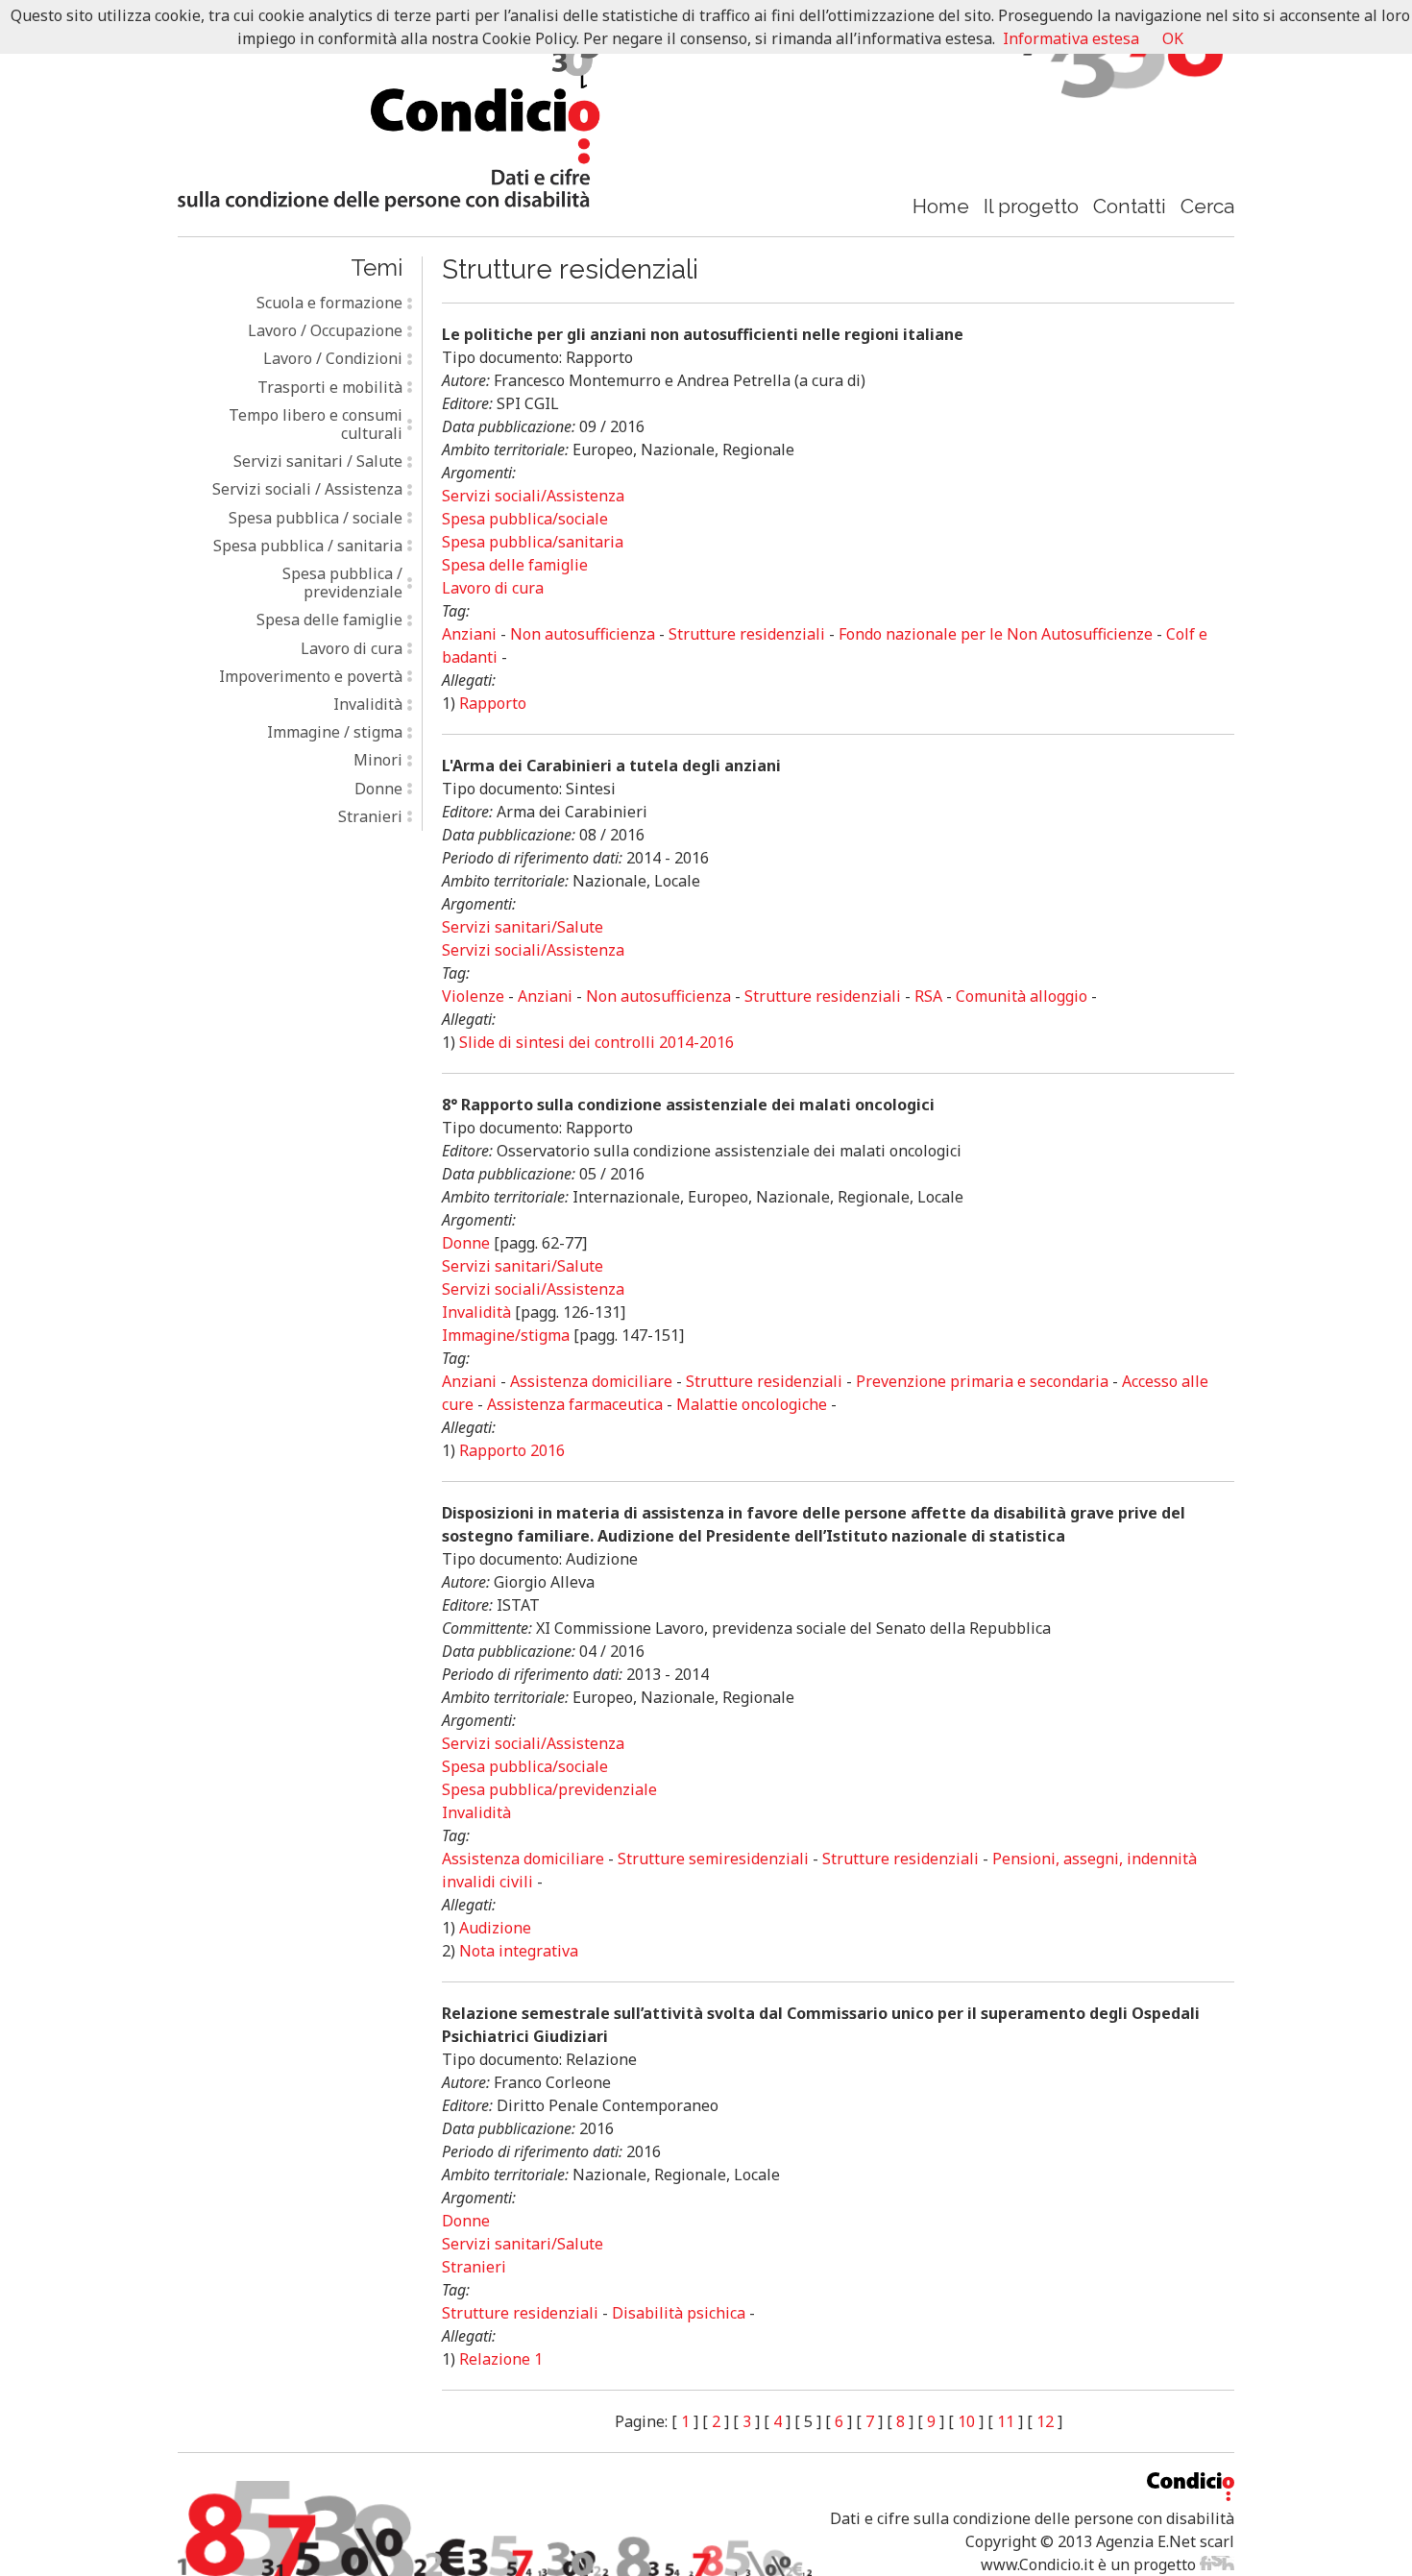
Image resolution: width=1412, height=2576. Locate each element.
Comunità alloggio (1022, 996)
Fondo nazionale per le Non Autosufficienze (996, 634)
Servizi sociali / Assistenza (307, 489)
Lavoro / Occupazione (325, 330)
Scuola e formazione (329, 303)
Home (941, 206)
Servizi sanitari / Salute (318, 461)
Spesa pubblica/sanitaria (533, 542)
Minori (378, 760)
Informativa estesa (1071, 38)
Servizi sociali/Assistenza (533, 496)
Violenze (473, 996)
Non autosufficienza (583, 634)
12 (1045, 2421)
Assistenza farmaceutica (575, 1404)
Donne (378, 789)
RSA (928, 996)
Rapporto (493, 703)
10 (966, 2421)
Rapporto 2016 (512, 1450)
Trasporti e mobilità (330, 387)
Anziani (469, 634)
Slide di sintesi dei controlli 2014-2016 (596, 1042)
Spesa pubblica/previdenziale (549, 1789)
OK (1173, 38)
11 (1006, 2421)
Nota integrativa (519, 1951)
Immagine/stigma (506, 1335)
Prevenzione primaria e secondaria (982, 1381)
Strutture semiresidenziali (713, 1859)
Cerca (1207, 206)
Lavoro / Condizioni (333, 358)
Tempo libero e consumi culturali (316, 424)
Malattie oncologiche (752, 1404)
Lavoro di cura (352, 648)
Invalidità (368, 704)
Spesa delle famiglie (329, 620)
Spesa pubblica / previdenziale (342, 583)
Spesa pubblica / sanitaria (308, 546)
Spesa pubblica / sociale (316, 518)
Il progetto (1031, 206)
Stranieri (370, 816)
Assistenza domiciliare (591, 1381)
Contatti (1130, 206)
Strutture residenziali (747, 634)
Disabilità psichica (679, 2313)
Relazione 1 (501, 2359)
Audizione (495, 1928)
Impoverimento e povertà (311, 676)
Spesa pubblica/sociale (525, 519)
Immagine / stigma (335, 732)
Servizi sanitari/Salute (523, 927)
